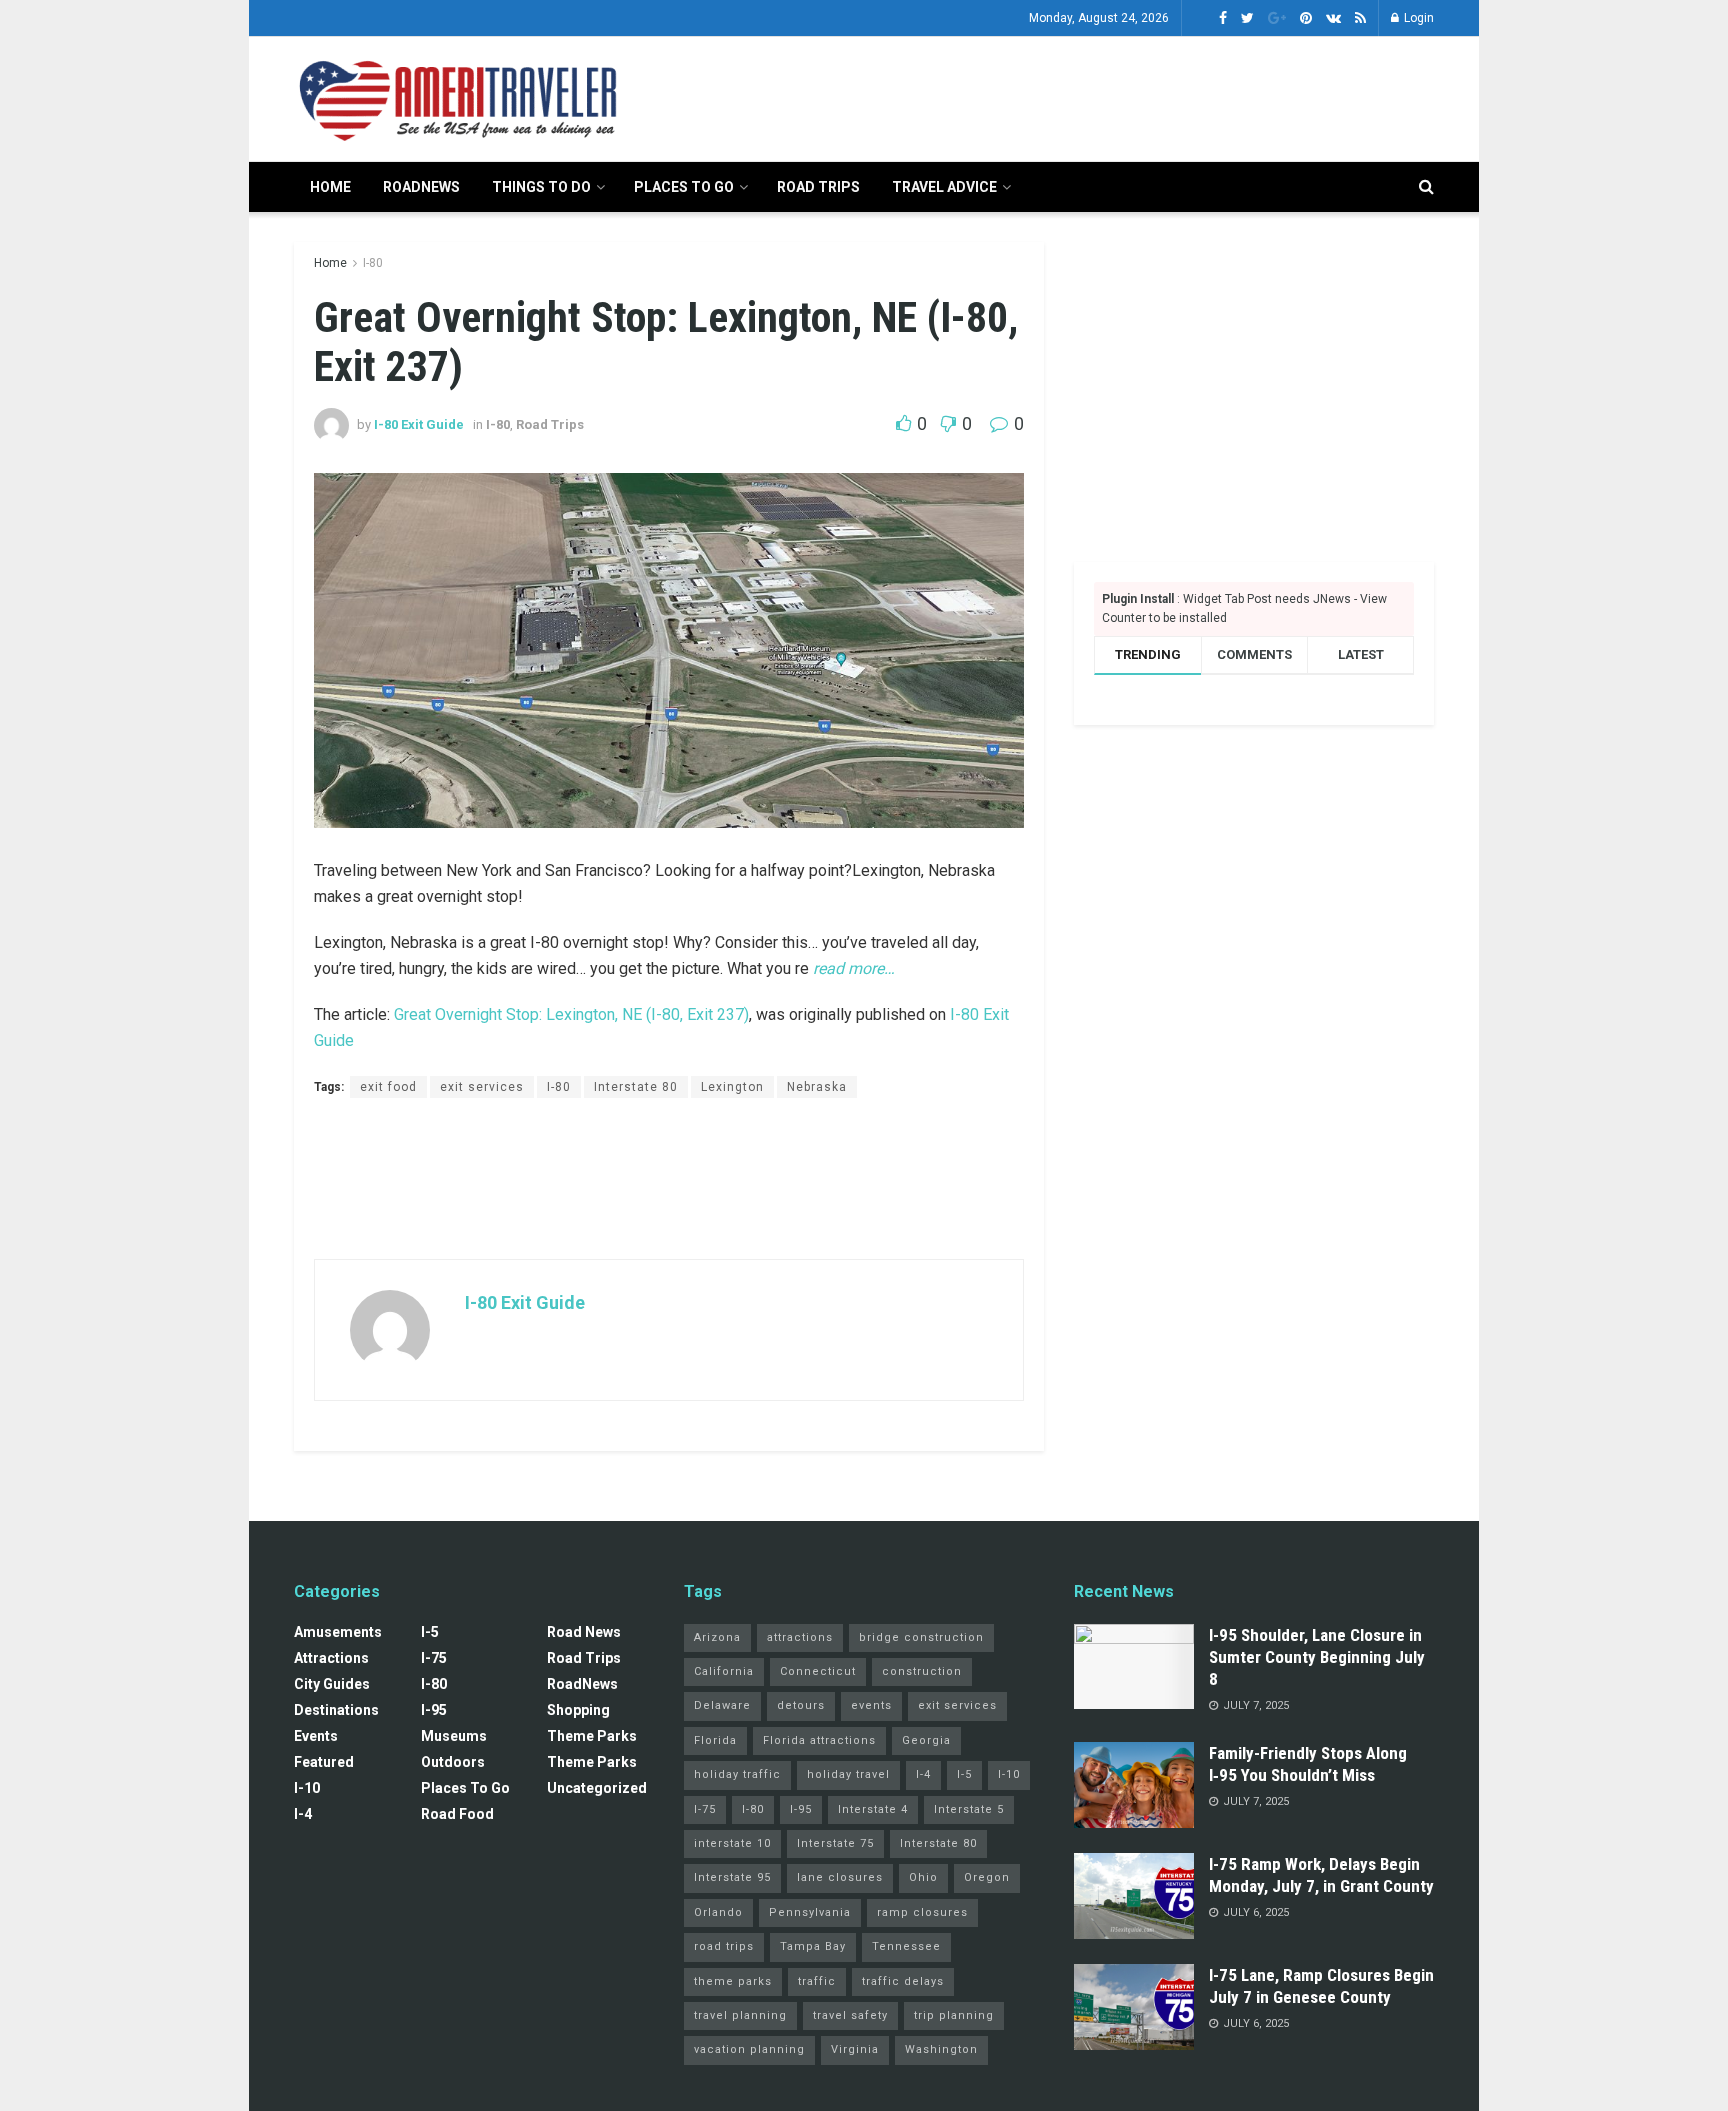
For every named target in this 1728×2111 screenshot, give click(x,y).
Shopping (578, 1710)
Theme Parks (592, 1736)
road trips (724, 1946)
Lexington (732, 1087)
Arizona (717, 1637)
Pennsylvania (810, 1912)
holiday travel (848, 1774)
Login (1417, 18)
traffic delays (903, 1981)
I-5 (430, 1632)
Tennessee (906, 1946)
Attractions (331, 1658)
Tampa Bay (813, 1946)
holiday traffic (737, 1774)
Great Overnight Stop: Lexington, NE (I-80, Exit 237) (571, 1014)
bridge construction (921, 1637)
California (724, 1671)
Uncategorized (597, 1788)
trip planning (954, 2015)
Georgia (926, 1740)
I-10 (307, 1788)
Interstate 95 (732, 1877)
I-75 (434, 1658)
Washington (941, 2049)
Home (330, 187)
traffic (817, 1981)
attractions (800, 1637)
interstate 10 (732, 1843)
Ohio (923, 1877)
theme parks (733, 1981)
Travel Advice (944, 187)
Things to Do (541, 187)
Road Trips (818, 187)
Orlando (718, 1912)
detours (801, 1705)
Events (316, 1736)
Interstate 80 (636, 1087)
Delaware (722, 1705)
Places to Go (684, 187)
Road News (584, 1632)
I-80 (373, 263)
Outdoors (453, 1762)
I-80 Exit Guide (419, 424)
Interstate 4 (873, 1809)
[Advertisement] (1070, 96)
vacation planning (749, 2049)
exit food (388, 1087)
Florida (715, 1740)
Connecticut (818, 1671)
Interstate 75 (835, 1843)
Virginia (855, 2049)
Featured (324, 1762)
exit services (482, 1087)
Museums (454, 1736)
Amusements (338, 1632)
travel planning (740, 2015)
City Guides (332, 1684)
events (871, 1705)
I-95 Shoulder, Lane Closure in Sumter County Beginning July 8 (1317, 1657)
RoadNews (421, 187)
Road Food (457, 1814)
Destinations (336, 1710)
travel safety (850, 2015)
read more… (854, 968)
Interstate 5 (969, 1809)
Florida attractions (819, 1740)
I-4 (303, 1814)
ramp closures (922, 1912)
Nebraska (817, 1087)
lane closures (840, 1877)
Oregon (987, 1877)
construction (922, 1671)
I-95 (434, 1710)
